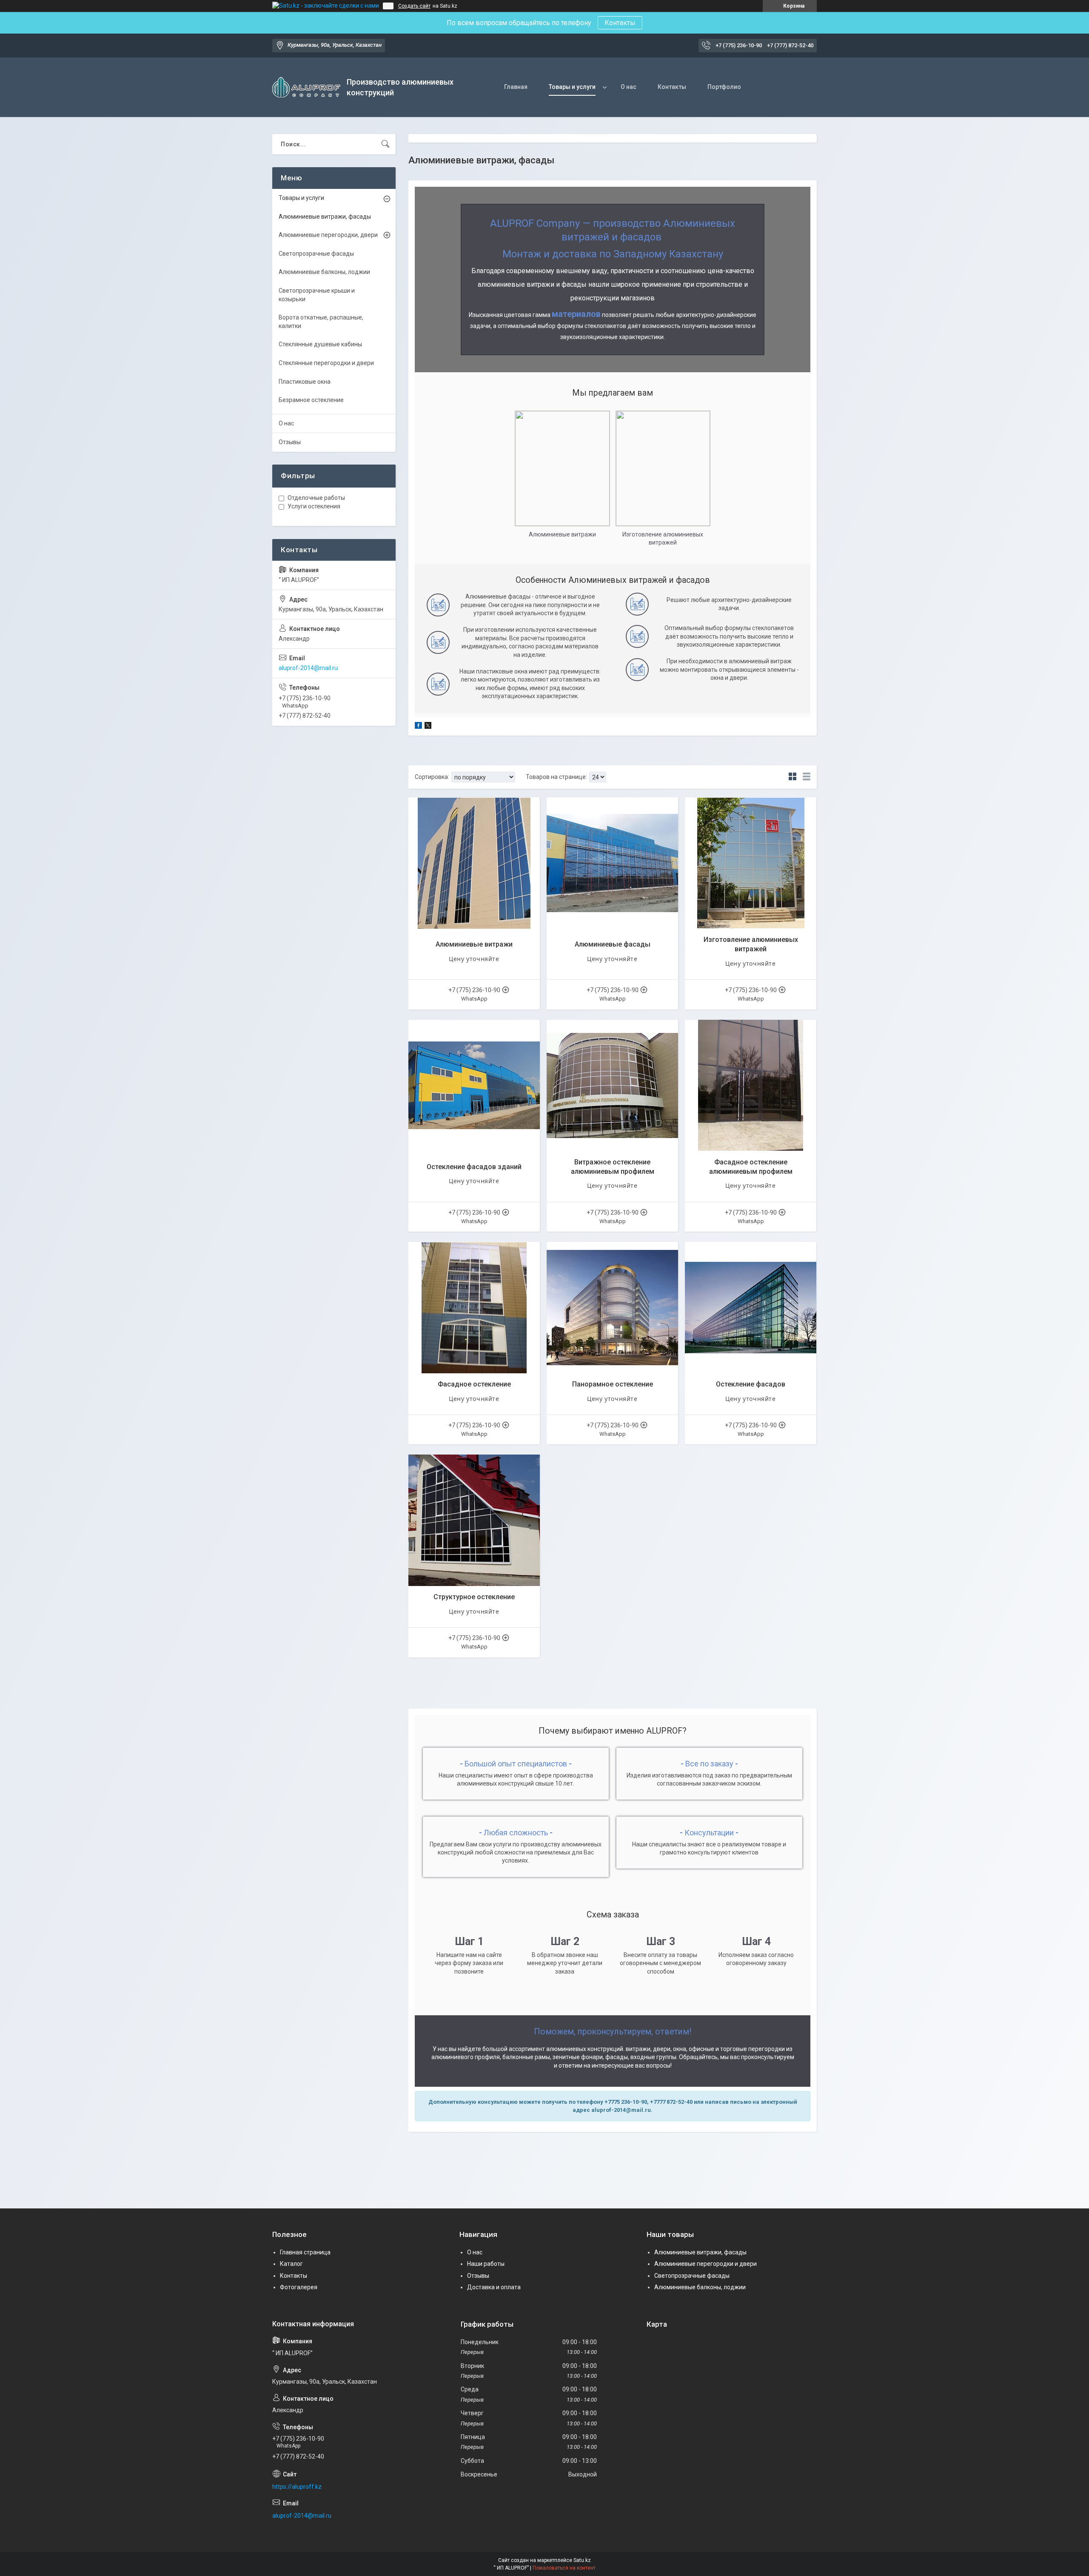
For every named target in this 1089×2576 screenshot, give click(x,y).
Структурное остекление (474, 1597)
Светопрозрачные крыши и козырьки (317, 295)
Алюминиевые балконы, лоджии (324, 272)
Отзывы (290, 442)
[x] (428, 727)
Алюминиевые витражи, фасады (325, 217)
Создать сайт (414, 6)
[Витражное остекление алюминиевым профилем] (612, 1085)
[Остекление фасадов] (751, 1308)
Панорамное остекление (613, 1384)
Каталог (291, 2264)
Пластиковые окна (305, 382)
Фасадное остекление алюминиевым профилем (751, 1167)
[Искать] (385, 144)
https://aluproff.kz (297, 2487)
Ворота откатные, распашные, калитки (321, 322)
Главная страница (305, 2252)
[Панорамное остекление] (612, 1308)
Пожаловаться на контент (564, 2568)
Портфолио (724, 87)
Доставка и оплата (494, 2287)
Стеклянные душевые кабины (320, 344)
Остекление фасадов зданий (474, 1167)
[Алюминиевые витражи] (474, 863)
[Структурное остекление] (474, 1520)
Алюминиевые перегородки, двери (328, 235)
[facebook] (418, 727)
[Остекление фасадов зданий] (474, 1085)
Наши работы (486, 2264)
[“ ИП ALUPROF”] (306, 87)
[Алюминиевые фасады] (612, 863)
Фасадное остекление (474, 1384)
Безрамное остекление (311, 400)
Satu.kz (582, 2560)
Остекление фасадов (751, 1384)
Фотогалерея (299, 2287)
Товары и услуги (572, 87)
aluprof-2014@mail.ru (308, 668)
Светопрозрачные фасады (316, 254)
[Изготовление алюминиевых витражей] (751, 863)
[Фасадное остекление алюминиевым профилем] (751, 1085)
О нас (629, 87)
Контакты (620, 23)
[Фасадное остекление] (474, 1308)
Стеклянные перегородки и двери (326, 363)
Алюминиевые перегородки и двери (706, 2264)
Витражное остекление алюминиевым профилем (613, 1167)
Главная (516, 87)
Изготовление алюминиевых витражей (751, 944)
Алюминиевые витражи (474, 944)
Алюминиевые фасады (613, 944)
